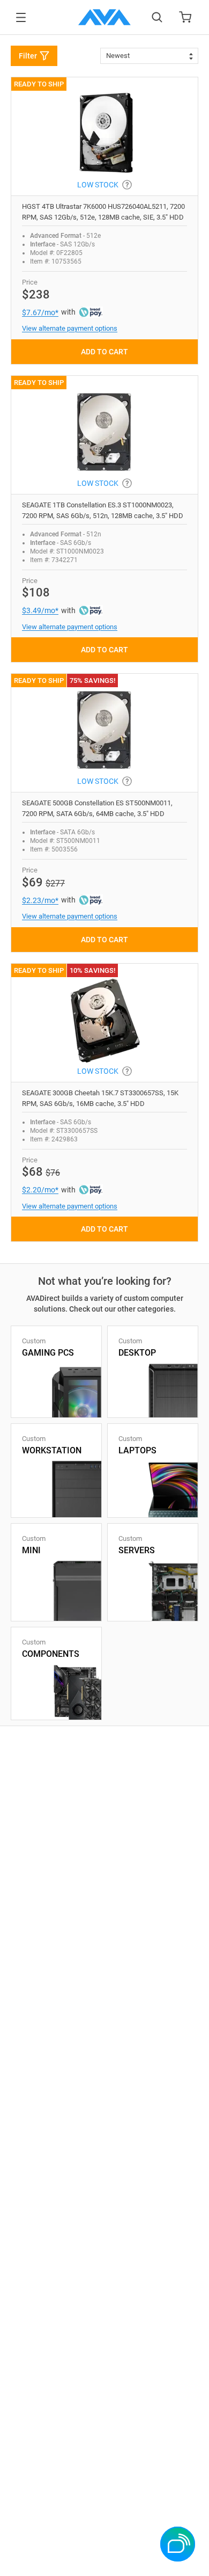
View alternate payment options (70, 328)
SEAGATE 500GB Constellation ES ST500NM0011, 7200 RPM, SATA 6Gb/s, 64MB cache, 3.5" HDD (97, 808)
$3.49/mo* (40, 610)
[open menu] (21, 17)
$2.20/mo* (40, 1190)
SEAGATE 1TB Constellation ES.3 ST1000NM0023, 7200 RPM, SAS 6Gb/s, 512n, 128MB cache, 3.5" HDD (103, 510)
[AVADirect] (104, 17)
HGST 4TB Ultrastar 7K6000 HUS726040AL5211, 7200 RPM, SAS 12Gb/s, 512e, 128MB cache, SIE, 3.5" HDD (103, 212)
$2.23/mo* (40, 900)
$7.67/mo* (40, 312)
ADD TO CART (104, 352)
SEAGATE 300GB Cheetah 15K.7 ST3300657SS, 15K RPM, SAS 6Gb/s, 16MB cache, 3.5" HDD (100, 1098)
